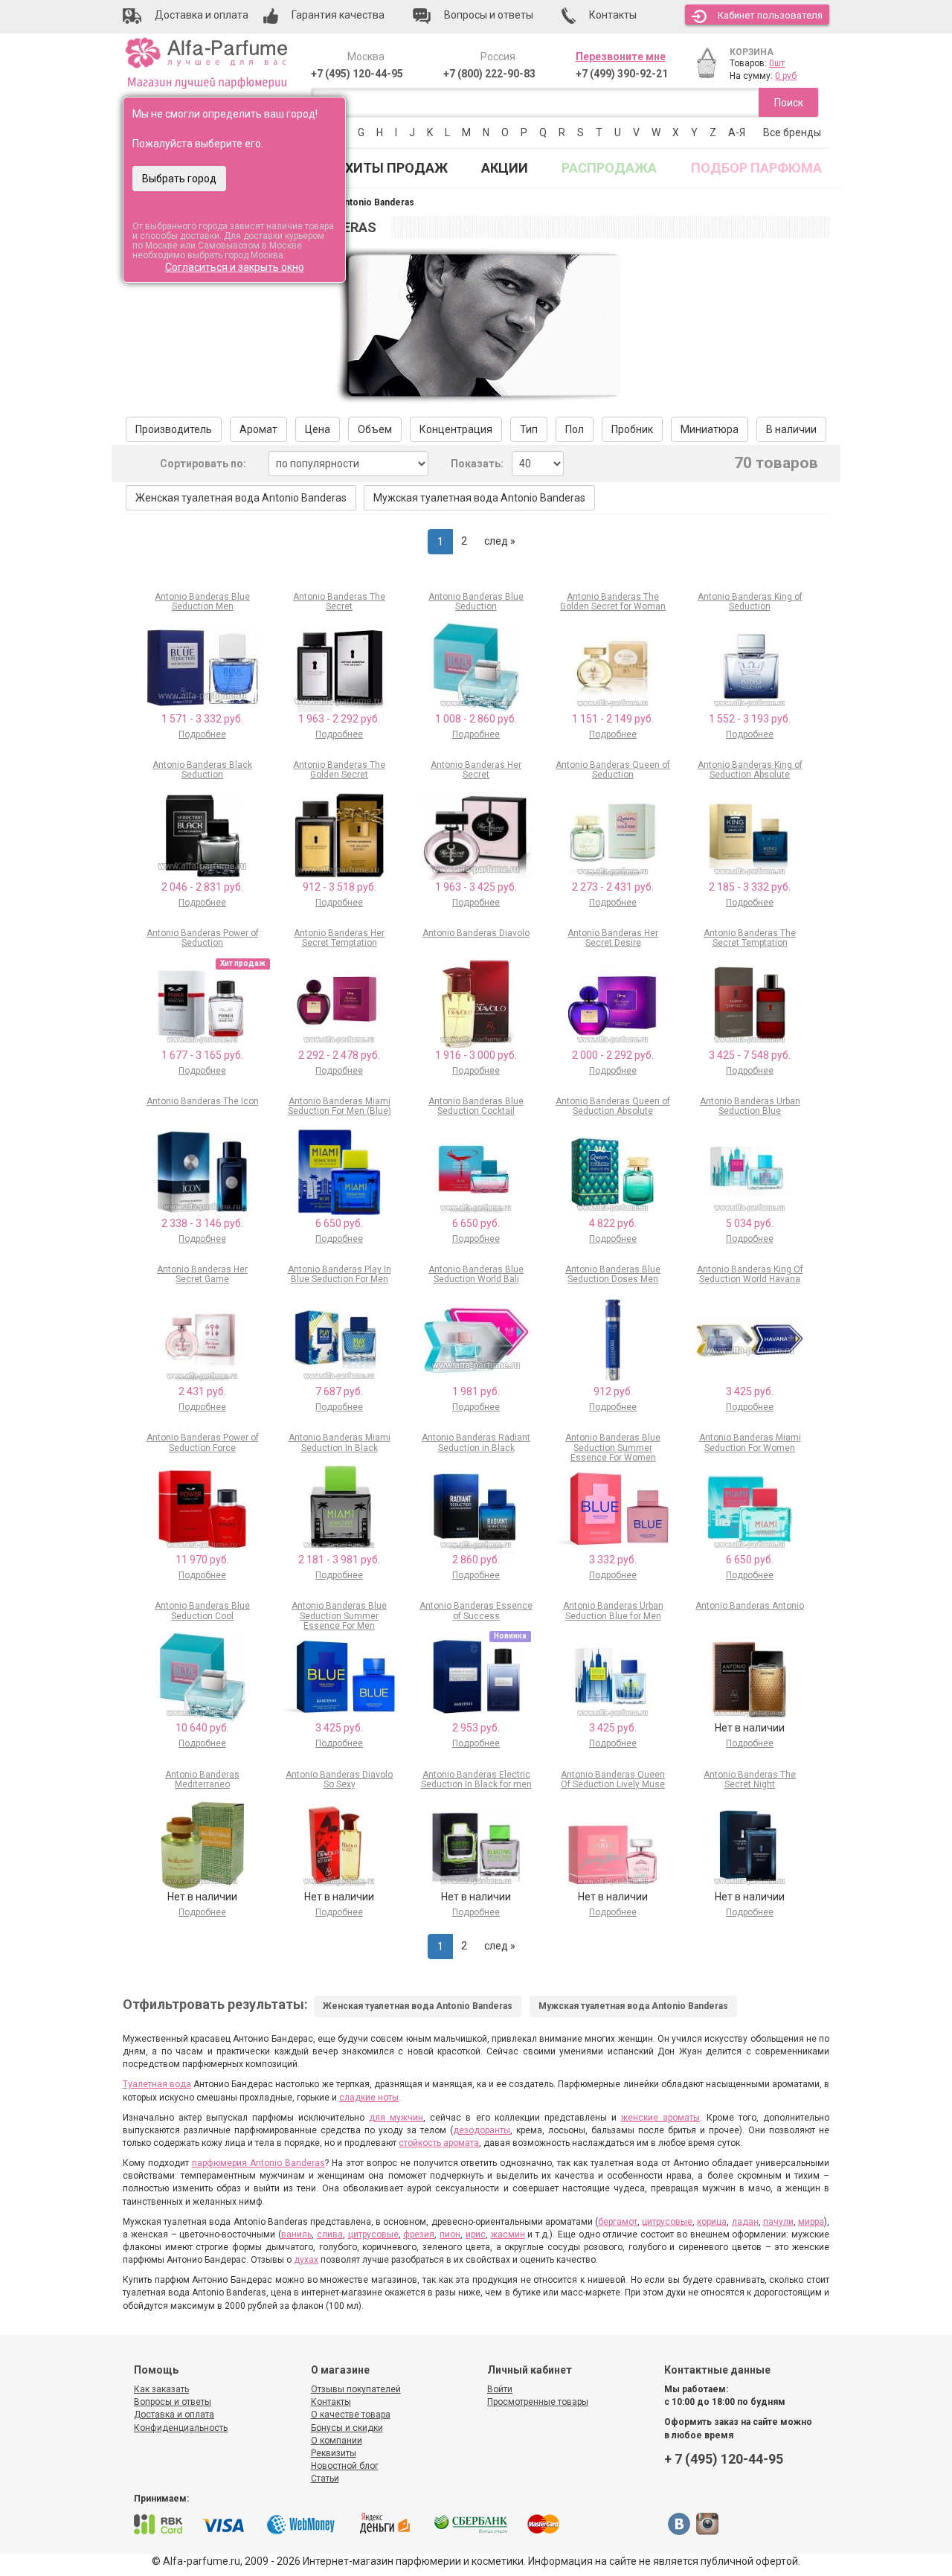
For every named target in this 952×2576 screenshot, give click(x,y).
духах (306, 2260)
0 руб (786, 76)
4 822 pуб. (613, 1223)
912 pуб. (613, 1391)
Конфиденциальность (181, 2428)
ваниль (296, 2234)
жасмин (508, 2234)
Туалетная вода (157, 2084)
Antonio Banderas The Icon (203, 1101)
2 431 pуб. (202, 1391)
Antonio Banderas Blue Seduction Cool (202, 1611)
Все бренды (792, 132)
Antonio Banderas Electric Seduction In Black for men (476, 1779)
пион (450, 2234)
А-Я (737, 132)
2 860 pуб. (476, 1560)
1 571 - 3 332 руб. (202, 719)
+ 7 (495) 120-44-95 (724, 2459)
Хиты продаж (396, 168)
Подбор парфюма (756, 168)
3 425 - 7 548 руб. (750, 1055)
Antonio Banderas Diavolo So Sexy (339, 1779)
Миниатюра (710, 429)
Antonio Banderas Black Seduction (202, 770)
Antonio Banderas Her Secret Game (202, 1274)
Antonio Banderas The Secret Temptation (750, 938)
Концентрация (456, 429)
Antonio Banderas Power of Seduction (203, 938)
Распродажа (609, 168)
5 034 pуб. (750, 1223)
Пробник (632, 429)
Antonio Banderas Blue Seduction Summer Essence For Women (613, 1447)
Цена (318, 429)
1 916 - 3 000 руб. (476, 1055)
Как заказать (161, 2389)
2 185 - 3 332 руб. (750, 887)
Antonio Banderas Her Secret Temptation (339, 938)
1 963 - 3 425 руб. (476, 887)
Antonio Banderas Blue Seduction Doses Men (613, 1274)
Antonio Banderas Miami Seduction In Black (340, 1442)
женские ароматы (660, 2118)
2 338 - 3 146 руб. (202, 1223)
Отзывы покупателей (356, 2389)
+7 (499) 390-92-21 (622, 74)
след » (500, 541)
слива (330, 2234)
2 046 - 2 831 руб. (202, 887)
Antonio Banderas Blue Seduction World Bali (476, 1274)
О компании (337, 2441)
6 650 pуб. (339, 1223)
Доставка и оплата (174, 2415)
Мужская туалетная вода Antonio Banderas (479, 498)
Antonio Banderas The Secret (339, 602)
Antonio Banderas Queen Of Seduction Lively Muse (613, 1779)
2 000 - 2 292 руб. (613, 1055)
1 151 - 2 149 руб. (613, 719)
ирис (476, 2234)
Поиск (789, 103)
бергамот (618, 2222)
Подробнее (202, 734)
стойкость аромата (439, 2143)
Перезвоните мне (621, 57)
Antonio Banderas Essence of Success (476, 1611)
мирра (811, 2222)
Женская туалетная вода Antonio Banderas (241, 498)
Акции (505, 168)
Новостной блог (345, 2466)
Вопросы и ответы (173, 2402)
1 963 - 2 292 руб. (339, 719)
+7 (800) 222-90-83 (489, 74)
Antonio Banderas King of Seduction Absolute (750, 770)
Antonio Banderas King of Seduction (750, 602)
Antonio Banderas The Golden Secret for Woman (613, 602)
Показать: (477, 464)
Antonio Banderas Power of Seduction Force (203, 1442)
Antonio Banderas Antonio (750, 1606)
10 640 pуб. (202, 1728)
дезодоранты (482, 2130)
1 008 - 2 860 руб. (476, 719)
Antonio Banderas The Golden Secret (339, 770)
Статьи (325, 2479)
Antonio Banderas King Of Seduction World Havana (750, 1274)
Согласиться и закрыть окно (235, 267)
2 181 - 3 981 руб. (339, 1560)
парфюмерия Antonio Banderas (258, 2163)
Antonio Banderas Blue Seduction (476, 602)
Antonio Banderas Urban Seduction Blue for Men (613, 1611)
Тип (529, 429)
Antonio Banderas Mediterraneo (202, 1779)
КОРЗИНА (752, 52)
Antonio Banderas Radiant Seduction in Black (476, 1442)
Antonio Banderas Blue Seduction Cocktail (476, 1106)
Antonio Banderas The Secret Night (750, 1779)
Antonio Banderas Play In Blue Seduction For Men (340, 1274)
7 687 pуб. (339, 1391)
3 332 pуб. (613, 1560)
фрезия (419, 2234)
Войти (500, 2389)
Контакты (331, 2402)
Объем (375, 429)
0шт (777, 63)
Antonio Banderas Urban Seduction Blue (750, 1106)
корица (712, 2222)
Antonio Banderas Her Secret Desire (613, 938)
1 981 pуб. (476, 1391)
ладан (745, 2222)
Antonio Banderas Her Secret (476, 770)
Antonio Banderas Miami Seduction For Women (750, 1442)
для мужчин (396, 2118)
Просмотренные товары (538, 2402)
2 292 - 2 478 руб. (339, 1055)
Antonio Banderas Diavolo (476, 933)
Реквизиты (334, 2453)
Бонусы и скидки (347, 2428)
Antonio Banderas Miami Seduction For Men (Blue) (340, 1106)
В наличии (791, 429)
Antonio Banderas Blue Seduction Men (202, 602)
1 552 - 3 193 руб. (750, 719)
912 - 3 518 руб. (340, 887)
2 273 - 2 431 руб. (613, 887)
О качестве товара (351, 2415)
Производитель (174, 429)
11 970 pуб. (202, 1560)
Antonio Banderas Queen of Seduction (613, 770)
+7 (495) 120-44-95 (357, 74)
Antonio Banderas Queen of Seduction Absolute (613, 1106)
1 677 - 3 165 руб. (202, 1055)
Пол (575, 429)
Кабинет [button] (770, 15)
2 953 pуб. (476, 1728)
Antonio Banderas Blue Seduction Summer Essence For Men (339, 1615)
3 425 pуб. (750, 1391)
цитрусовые (667, 2222)
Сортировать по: (203, 464)
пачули (778, 2222)
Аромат (258, 429)
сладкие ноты (369, 2098)
